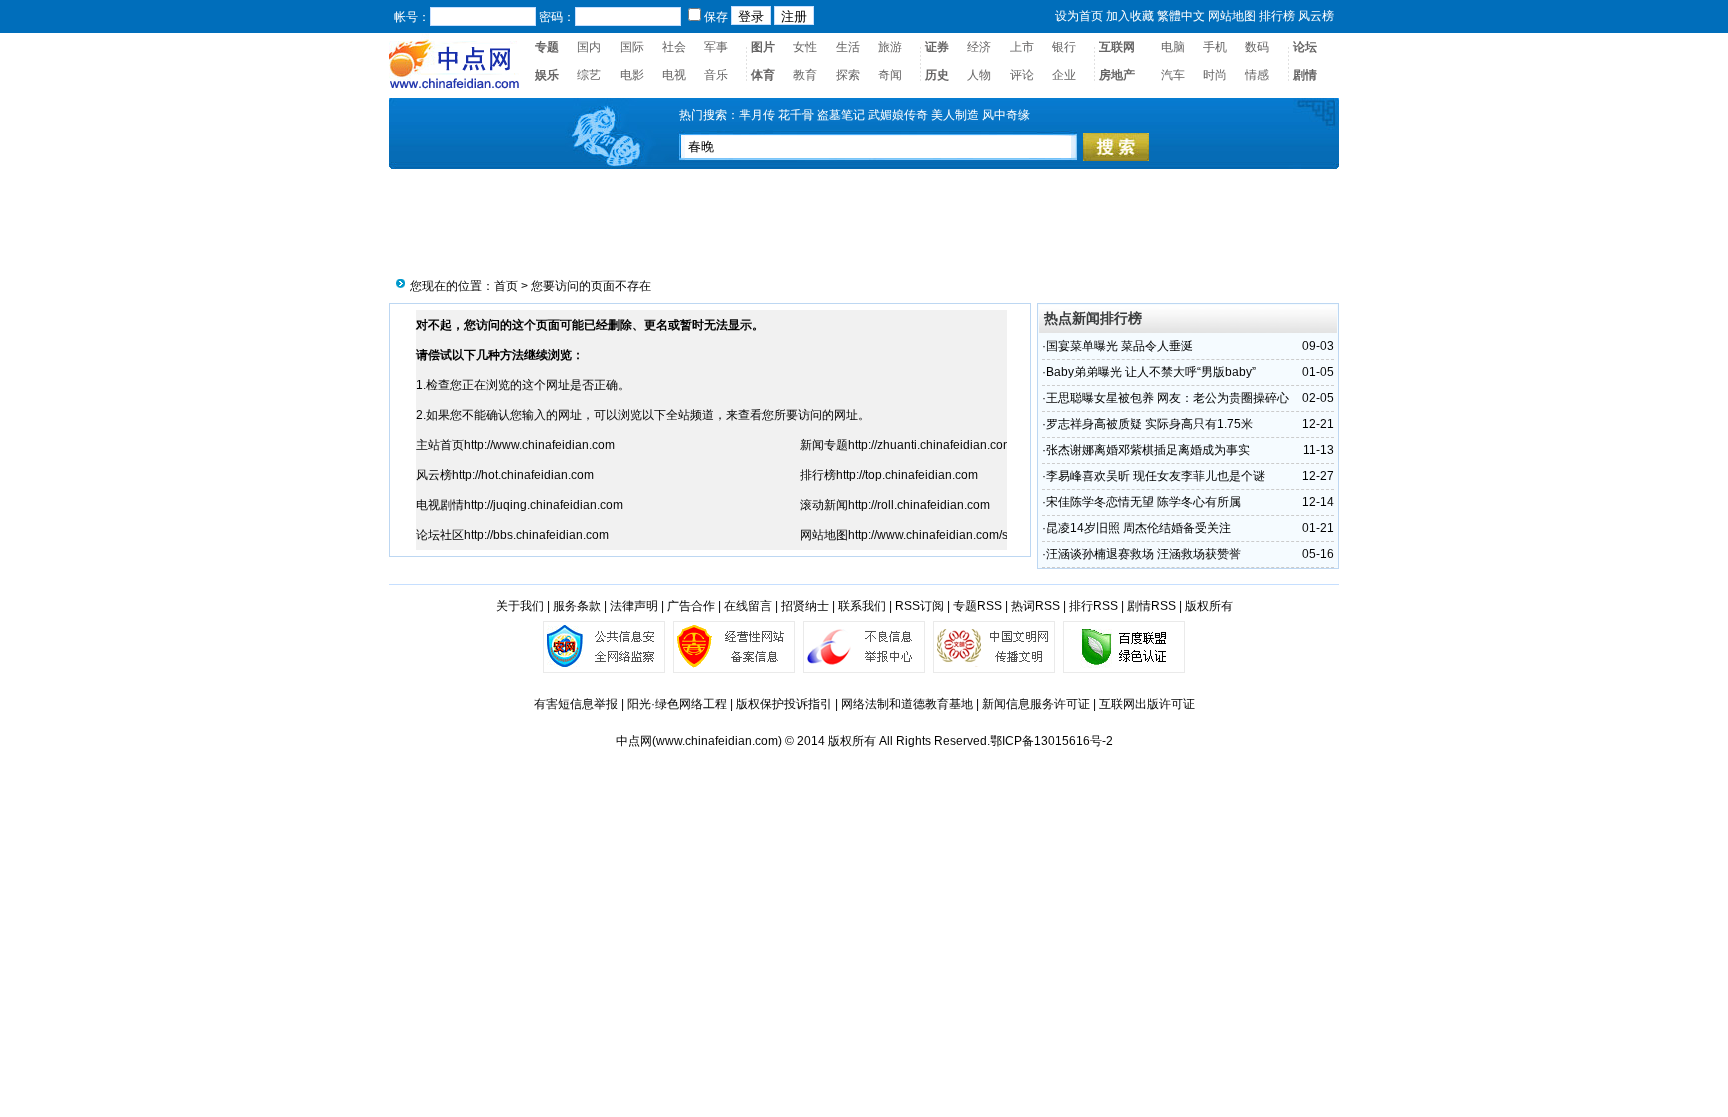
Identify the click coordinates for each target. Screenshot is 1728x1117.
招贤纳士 (805, 606)
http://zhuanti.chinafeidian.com (930, 445)
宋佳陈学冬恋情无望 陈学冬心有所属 (1143, 502)
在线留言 (748, 606)
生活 (848, 47)
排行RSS (1093, 606)
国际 (632, 47)
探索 (848, 75)
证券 (937, 47)
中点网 (634, 741)
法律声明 (634, 606)
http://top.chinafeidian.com (907, 475)
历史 (937, 75)
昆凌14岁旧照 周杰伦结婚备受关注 (1138, 528)
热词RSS (1035, 606)
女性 (805, 47)
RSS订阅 (919, 606)
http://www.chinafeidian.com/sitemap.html (959, 535)
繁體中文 (1181, 16)
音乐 (716, 75)
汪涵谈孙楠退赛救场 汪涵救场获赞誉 (1143, 554)
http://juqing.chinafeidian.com (543, 505)
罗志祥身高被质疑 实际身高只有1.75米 (1149, 424)
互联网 (1117, 47)
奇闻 (890, 75)
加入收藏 (1130, 16)
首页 (506, 286)
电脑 (1173, 47)
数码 (1257, 47)
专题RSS (977, 606)
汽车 (1173, 75)
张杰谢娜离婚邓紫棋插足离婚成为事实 (1148, 450)
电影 (632, 75)
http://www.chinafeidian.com (539, 445)
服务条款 (577, 606)
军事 (716, 47)
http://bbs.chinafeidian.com (536, 535)
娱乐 (547, 75)
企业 (1064, 75)
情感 (1257, 75)
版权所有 (1209, 606)
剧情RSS (1151, 606)
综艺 (589, 75)
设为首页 (1079, 16)
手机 (1215, 47)
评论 (1022, 75)
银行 (1064, 47)
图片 (763, 47)
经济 (979, 47)
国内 (589, 47)
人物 (979, 75)
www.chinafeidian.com (717, 741)
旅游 (890, 47)
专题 (547, 47)
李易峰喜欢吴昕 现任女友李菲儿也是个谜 (1155, 476)
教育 (805, 75)
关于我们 (520, 606)
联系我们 (862, 606)
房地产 (1117, 75)
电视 (674, 75)
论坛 (1305, 47)
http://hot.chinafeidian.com (523, 475)
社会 (674, 47)
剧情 (1305, 75)
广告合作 (691, 606)
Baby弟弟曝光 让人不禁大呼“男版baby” (1151, 372)
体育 (763, 75)
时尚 (1215, 75)
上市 (1022, 47)
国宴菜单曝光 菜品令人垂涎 (1119, 346)
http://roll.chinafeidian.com (919, 505)
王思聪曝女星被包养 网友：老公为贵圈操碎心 (1167, 398)
